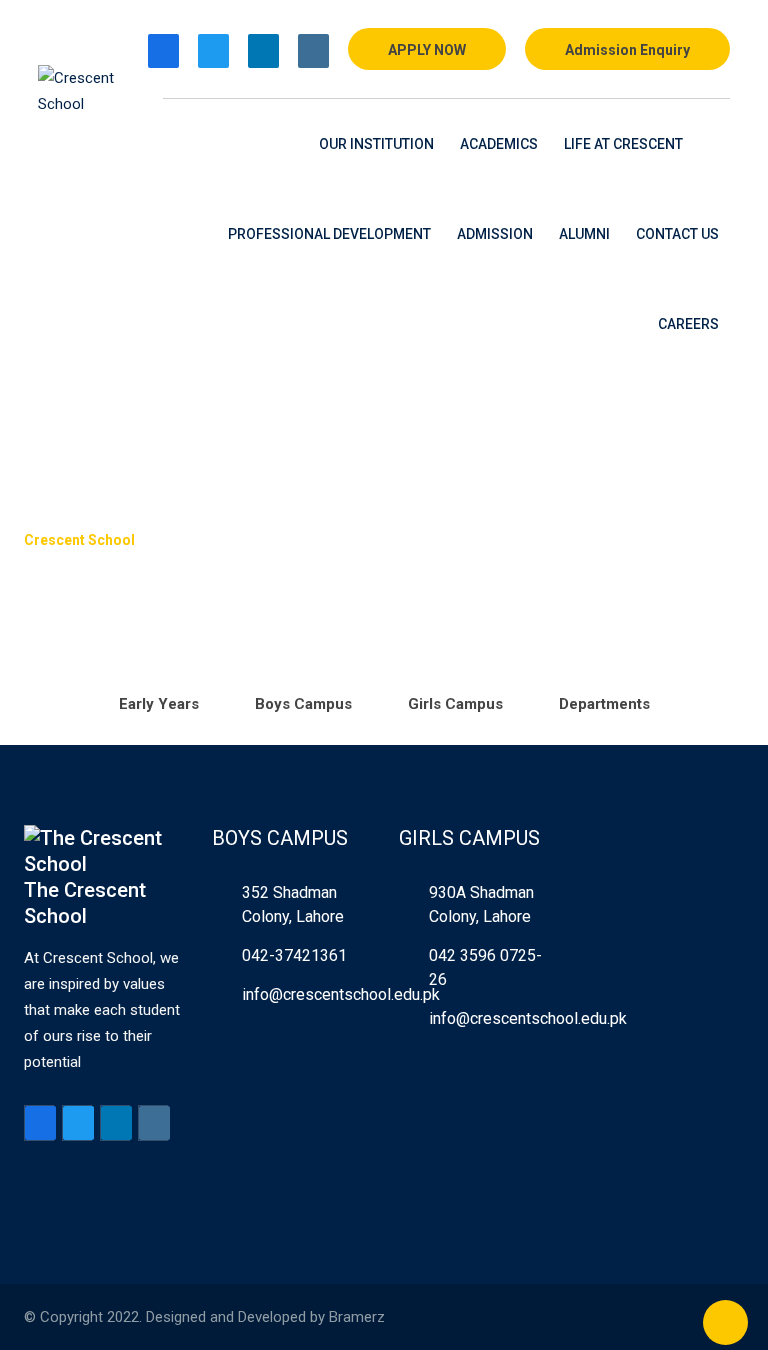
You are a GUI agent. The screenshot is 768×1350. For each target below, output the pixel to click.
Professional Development (329, 234)
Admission (495, 234)
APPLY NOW (427, 50)
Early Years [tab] (159, 704)
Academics (499, 144)
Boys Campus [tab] (303, 704)
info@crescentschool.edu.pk (341, 994)
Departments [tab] (604, 704)
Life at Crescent (623, 144)
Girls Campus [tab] (455, 704)
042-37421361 (294, 955)
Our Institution (376, 144)
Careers (688, 324)
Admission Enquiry (627, 50)
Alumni (584, 234)
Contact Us (677, 234)
